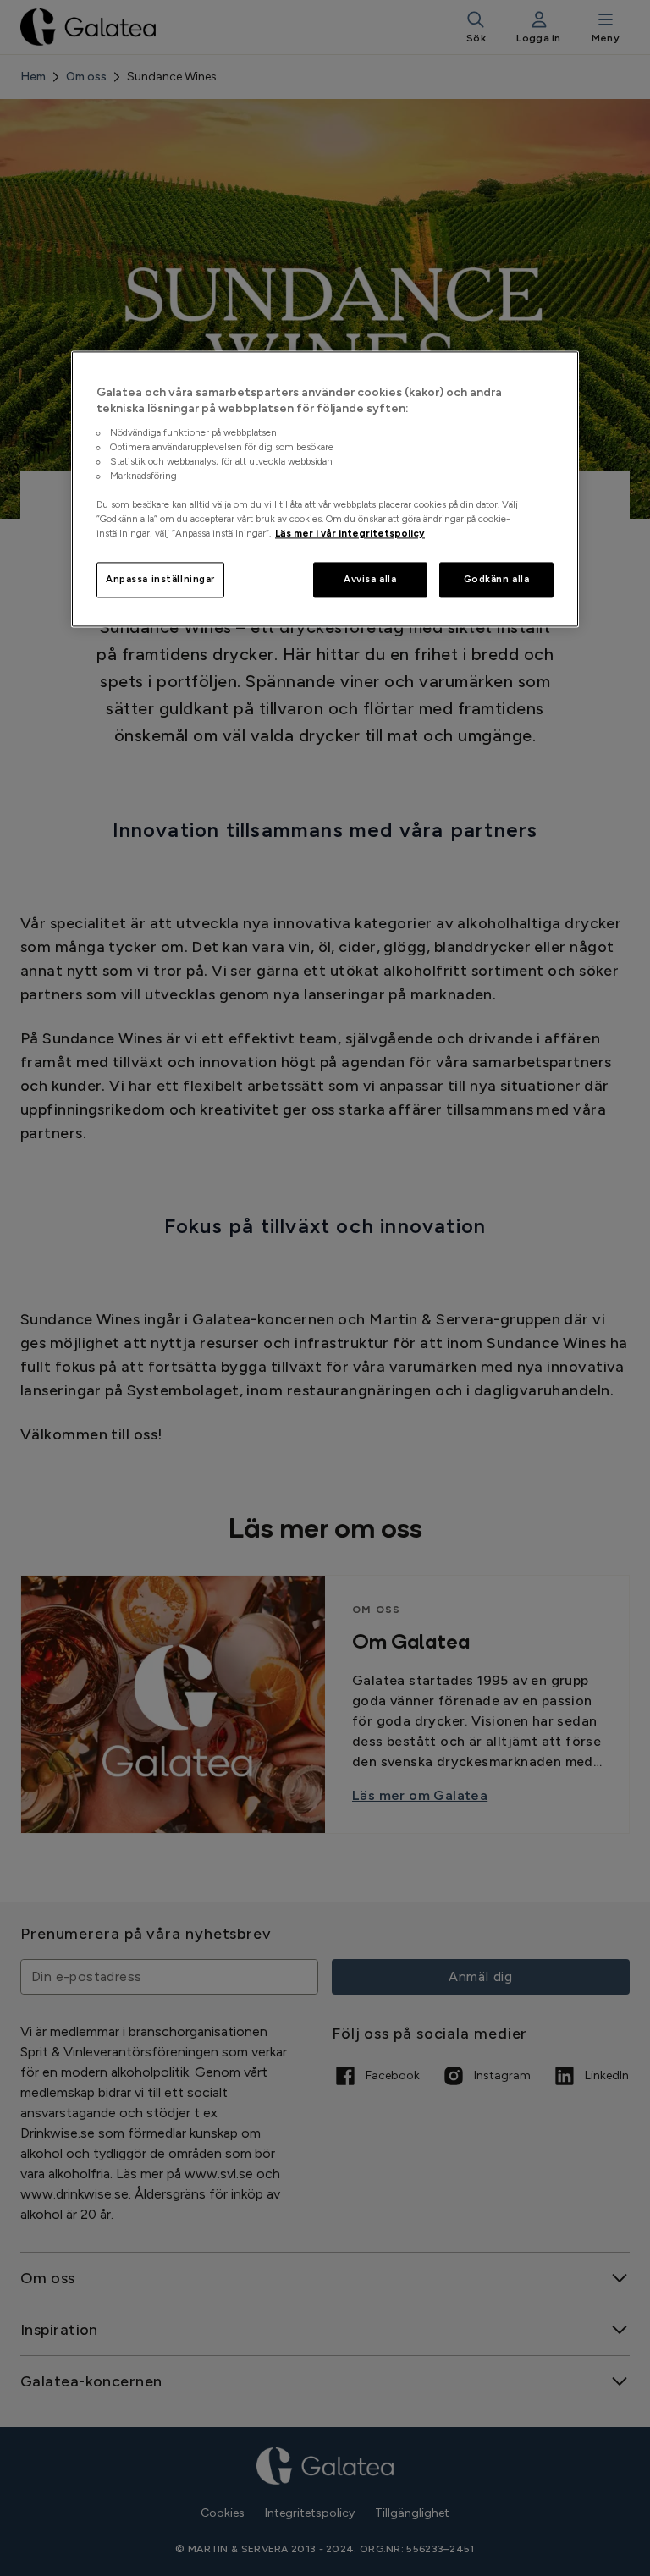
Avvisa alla (370, 580)
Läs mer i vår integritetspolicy (350, 534)
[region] (325, 489)
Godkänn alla (497, 580)
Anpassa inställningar (160, 580)
